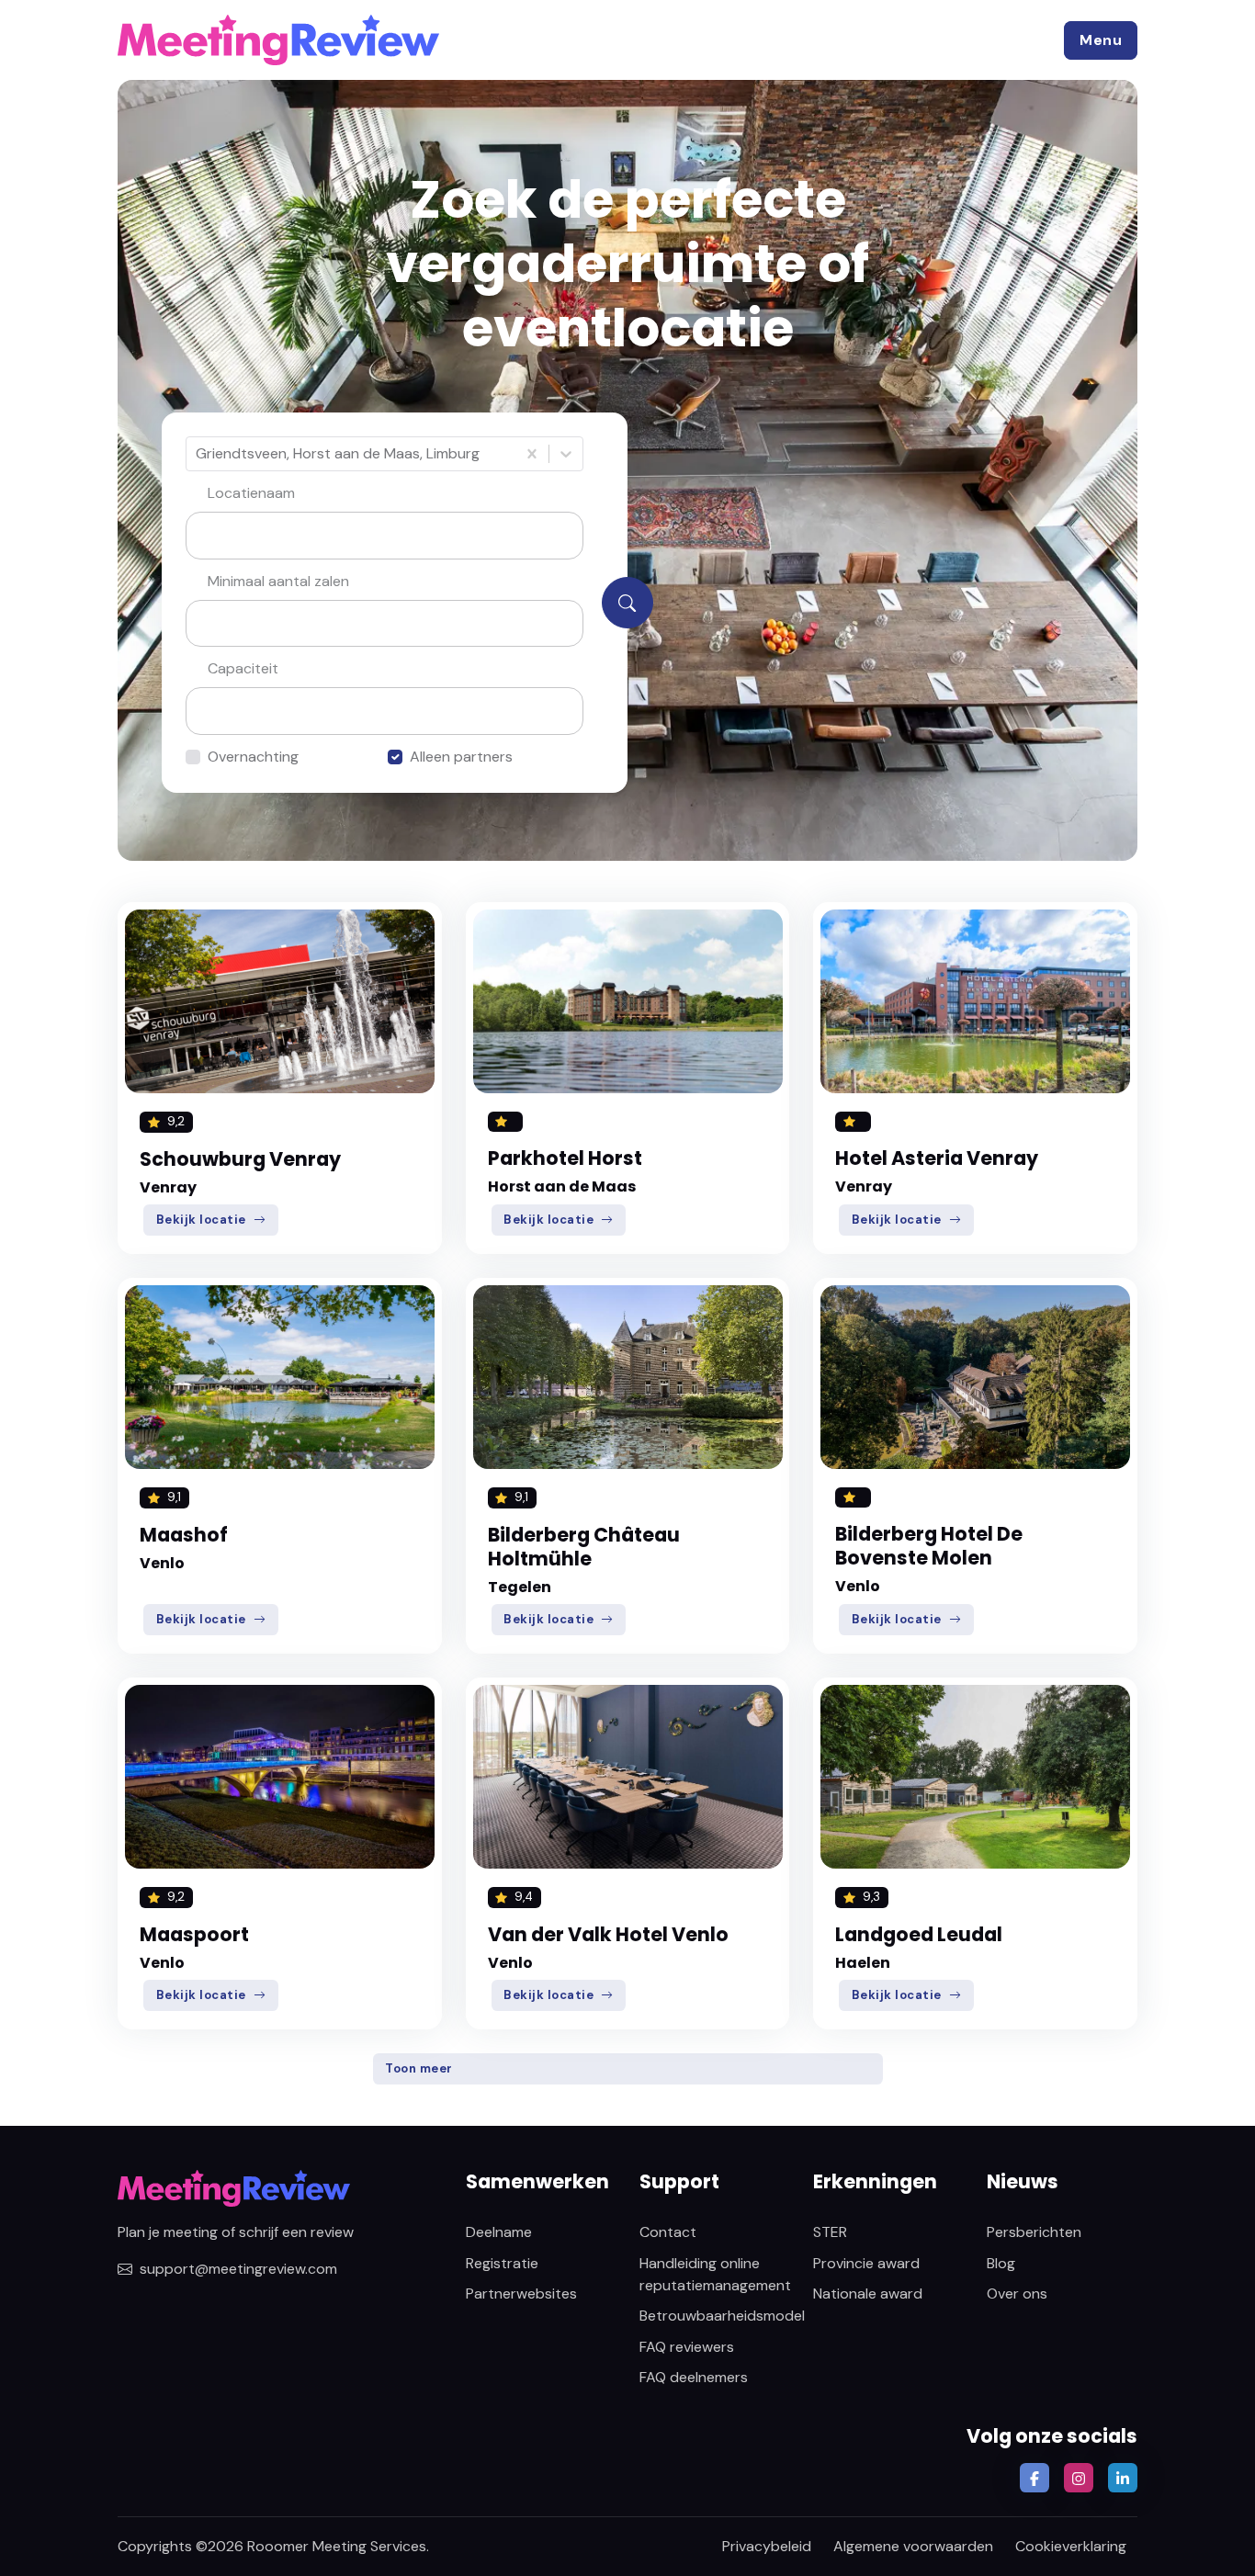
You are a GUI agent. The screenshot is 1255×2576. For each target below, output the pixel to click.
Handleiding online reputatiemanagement (715, 2274)
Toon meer (419, 2068)
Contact (668, 2232)
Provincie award (866, 2263)
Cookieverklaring (1071, 2546)
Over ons (1017, 2294)
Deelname (499, 2232)
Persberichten (1034, 2232)
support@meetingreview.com (238, 2269)
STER (830, 2232)
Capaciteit (243, 668)
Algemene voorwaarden (913, 2546)
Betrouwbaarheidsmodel (722, 2316)
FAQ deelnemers (694, 2377)
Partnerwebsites (521, 2294)
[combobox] (198, 454)
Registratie (502, 2263)
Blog (1001, 2263)
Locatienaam (251, 493)
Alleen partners (461, 757)
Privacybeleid (767, 2546)
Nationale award (868, 2294)
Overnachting (253, 757)
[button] (1101, 40)
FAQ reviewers (687, 2347)
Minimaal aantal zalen (278, 581)
